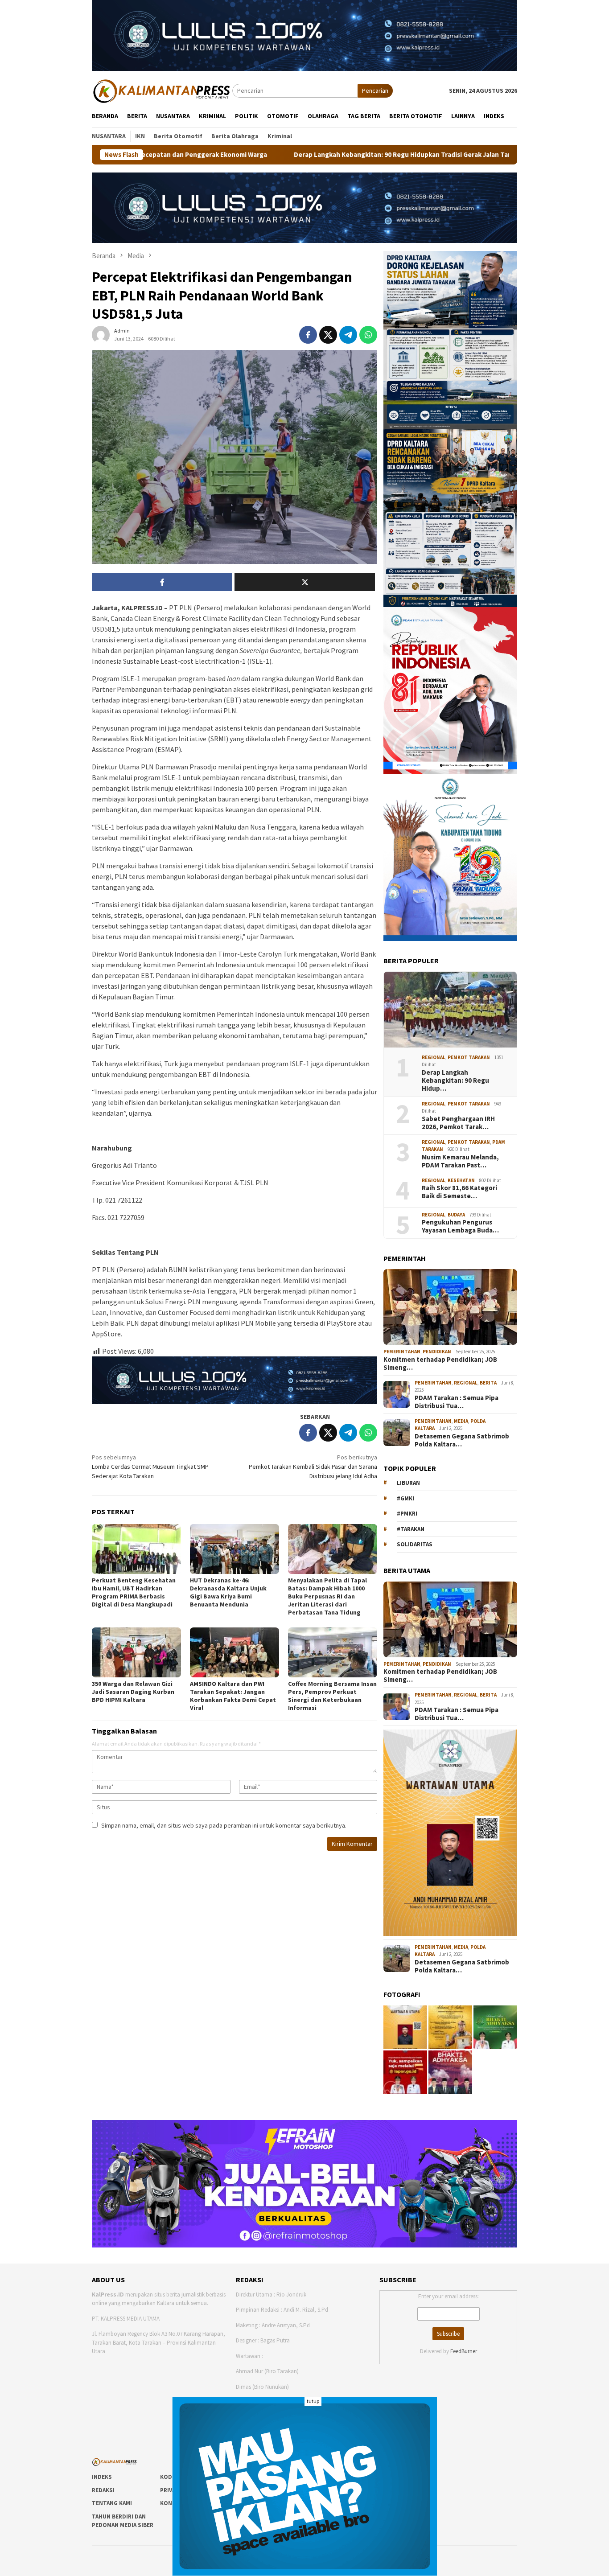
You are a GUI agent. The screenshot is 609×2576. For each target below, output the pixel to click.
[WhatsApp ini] (368, 335)
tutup (313, 2401)
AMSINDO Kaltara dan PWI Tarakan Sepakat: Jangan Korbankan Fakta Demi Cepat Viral (233, 1696)
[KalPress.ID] (162, 90)
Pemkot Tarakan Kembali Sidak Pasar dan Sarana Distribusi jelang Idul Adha (313, 1467)
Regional (434, 1057)
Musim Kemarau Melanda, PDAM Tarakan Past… (460, 1161)
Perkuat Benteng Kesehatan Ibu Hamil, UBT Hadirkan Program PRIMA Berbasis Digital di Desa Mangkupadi (134, 1592)
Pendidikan (437, 1352)
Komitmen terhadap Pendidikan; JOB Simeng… (440, 1364)
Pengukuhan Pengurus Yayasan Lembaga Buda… (460, 1226)
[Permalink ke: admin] (101, 334)
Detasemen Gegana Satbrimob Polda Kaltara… (462, 1440)
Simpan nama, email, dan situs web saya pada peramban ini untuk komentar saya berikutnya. (224, 1825)
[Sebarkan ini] (308, 335)
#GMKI (405, 1498)
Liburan (408, 1483)
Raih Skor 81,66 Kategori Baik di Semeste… (459, 1192)
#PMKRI (407, 1514)
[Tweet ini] (328, 335)
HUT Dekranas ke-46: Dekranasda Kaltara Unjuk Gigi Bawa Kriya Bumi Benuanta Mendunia (228, 1592)
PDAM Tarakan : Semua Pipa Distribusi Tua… (457, 1402)
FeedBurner (464, 2351)
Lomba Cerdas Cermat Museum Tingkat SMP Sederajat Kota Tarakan (150, 1467)
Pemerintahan (402, 1352)
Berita (488, 1383)
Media (461, 1421)
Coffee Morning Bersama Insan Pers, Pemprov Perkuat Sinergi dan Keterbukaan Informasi (332, 1696)
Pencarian (375, 90)
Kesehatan (461, 1180)
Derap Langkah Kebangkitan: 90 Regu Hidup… (455, 1081)
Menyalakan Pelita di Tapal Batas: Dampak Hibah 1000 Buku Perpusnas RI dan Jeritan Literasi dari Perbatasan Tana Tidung (327, 1596)
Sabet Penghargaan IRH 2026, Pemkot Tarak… (458, 1123)
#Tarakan (411, 1529)
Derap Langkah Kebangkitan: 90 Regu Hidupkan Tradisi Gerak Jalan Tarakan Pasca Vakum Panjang (308, 155)
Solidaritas (415, 1544)
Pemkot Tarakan (469, 1057)
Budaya (456, 1215)
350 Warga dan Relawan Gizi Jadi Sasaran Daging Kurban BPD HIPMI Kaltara (133, 1692)
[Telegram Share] (348, 335)
